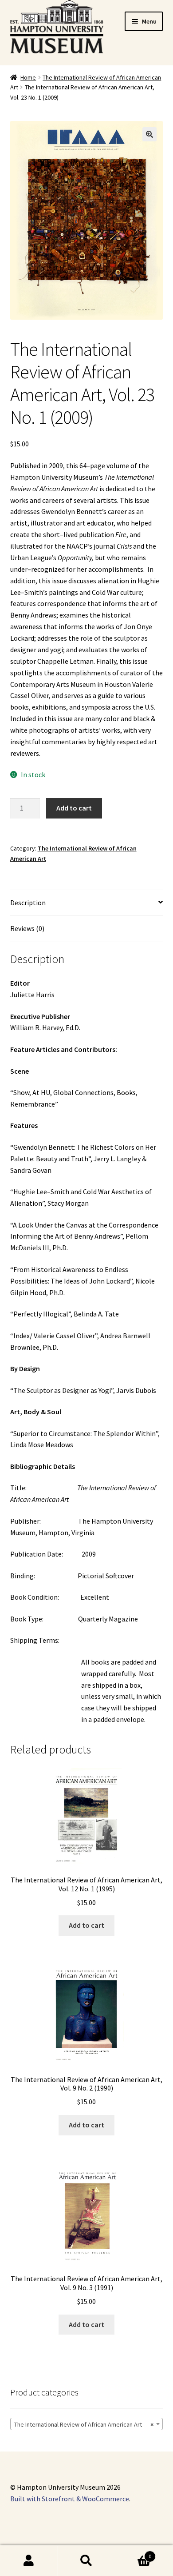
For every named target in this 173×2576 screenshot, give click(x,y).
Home (28, 77)
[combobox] (87, 2424)
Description (28, 903)
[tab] (87, 903)
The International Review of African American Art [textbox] (84, 2424)
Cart (133, 2553)
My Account (29, 2561)
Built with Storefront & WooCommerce (70, 2499)
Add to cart (74, 808)
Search (86, 2561)
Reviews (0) (27, 928)
